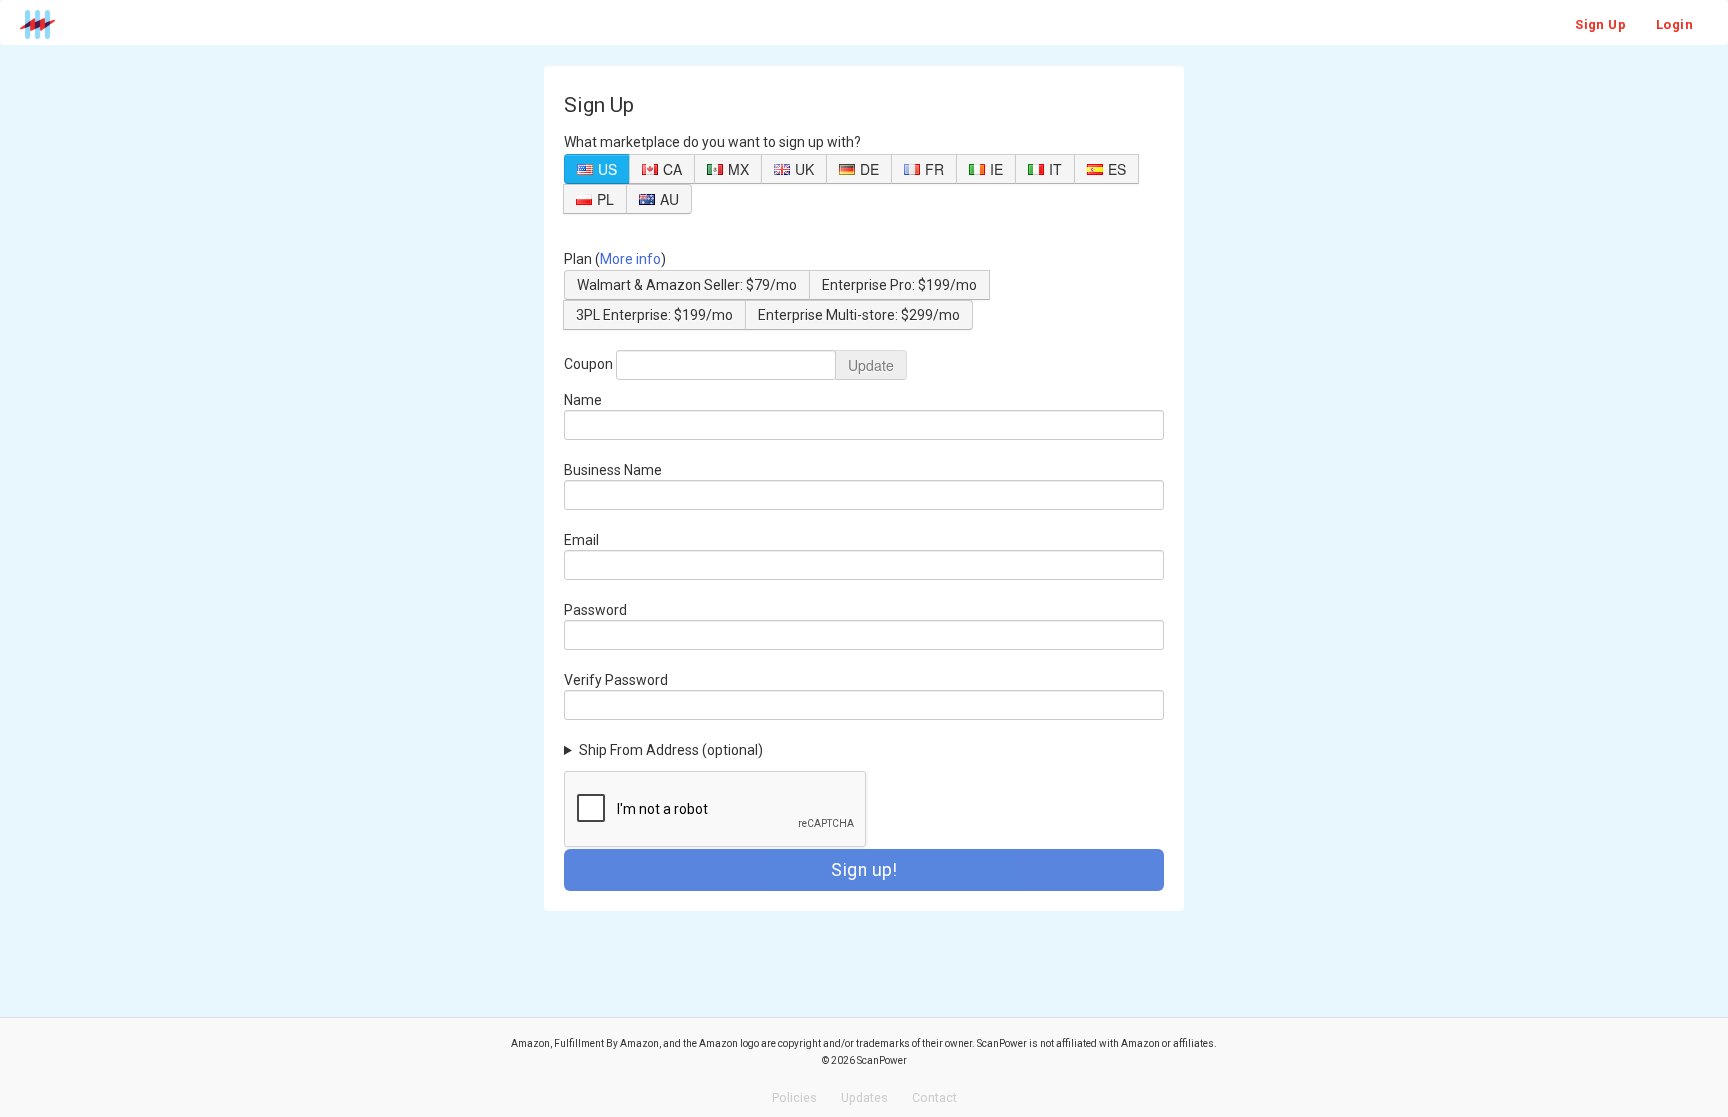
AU (669, 199)
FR (934, 169)
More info (630, 259)
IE (996, 169)
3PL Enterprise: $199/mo (654, 315)
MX (738, 169)
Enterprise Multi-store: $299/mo (859, 315)
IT (1055, 169)
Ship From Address (671, 750)
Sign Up (1600, 24)
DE (869, 169)
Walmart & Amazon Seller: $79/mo (687, 285)
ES (1117, 169)
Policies (794, 1097)
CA (672, 169)
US (607, 169)
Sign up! (864, 870)
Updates (864, 1097)
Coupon (588, 364)
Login (1674, 24)
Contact (934, 1097)
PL (605, 199)
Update (871, 365)
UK (804, 169)
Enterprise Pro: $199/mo (899, 285)
